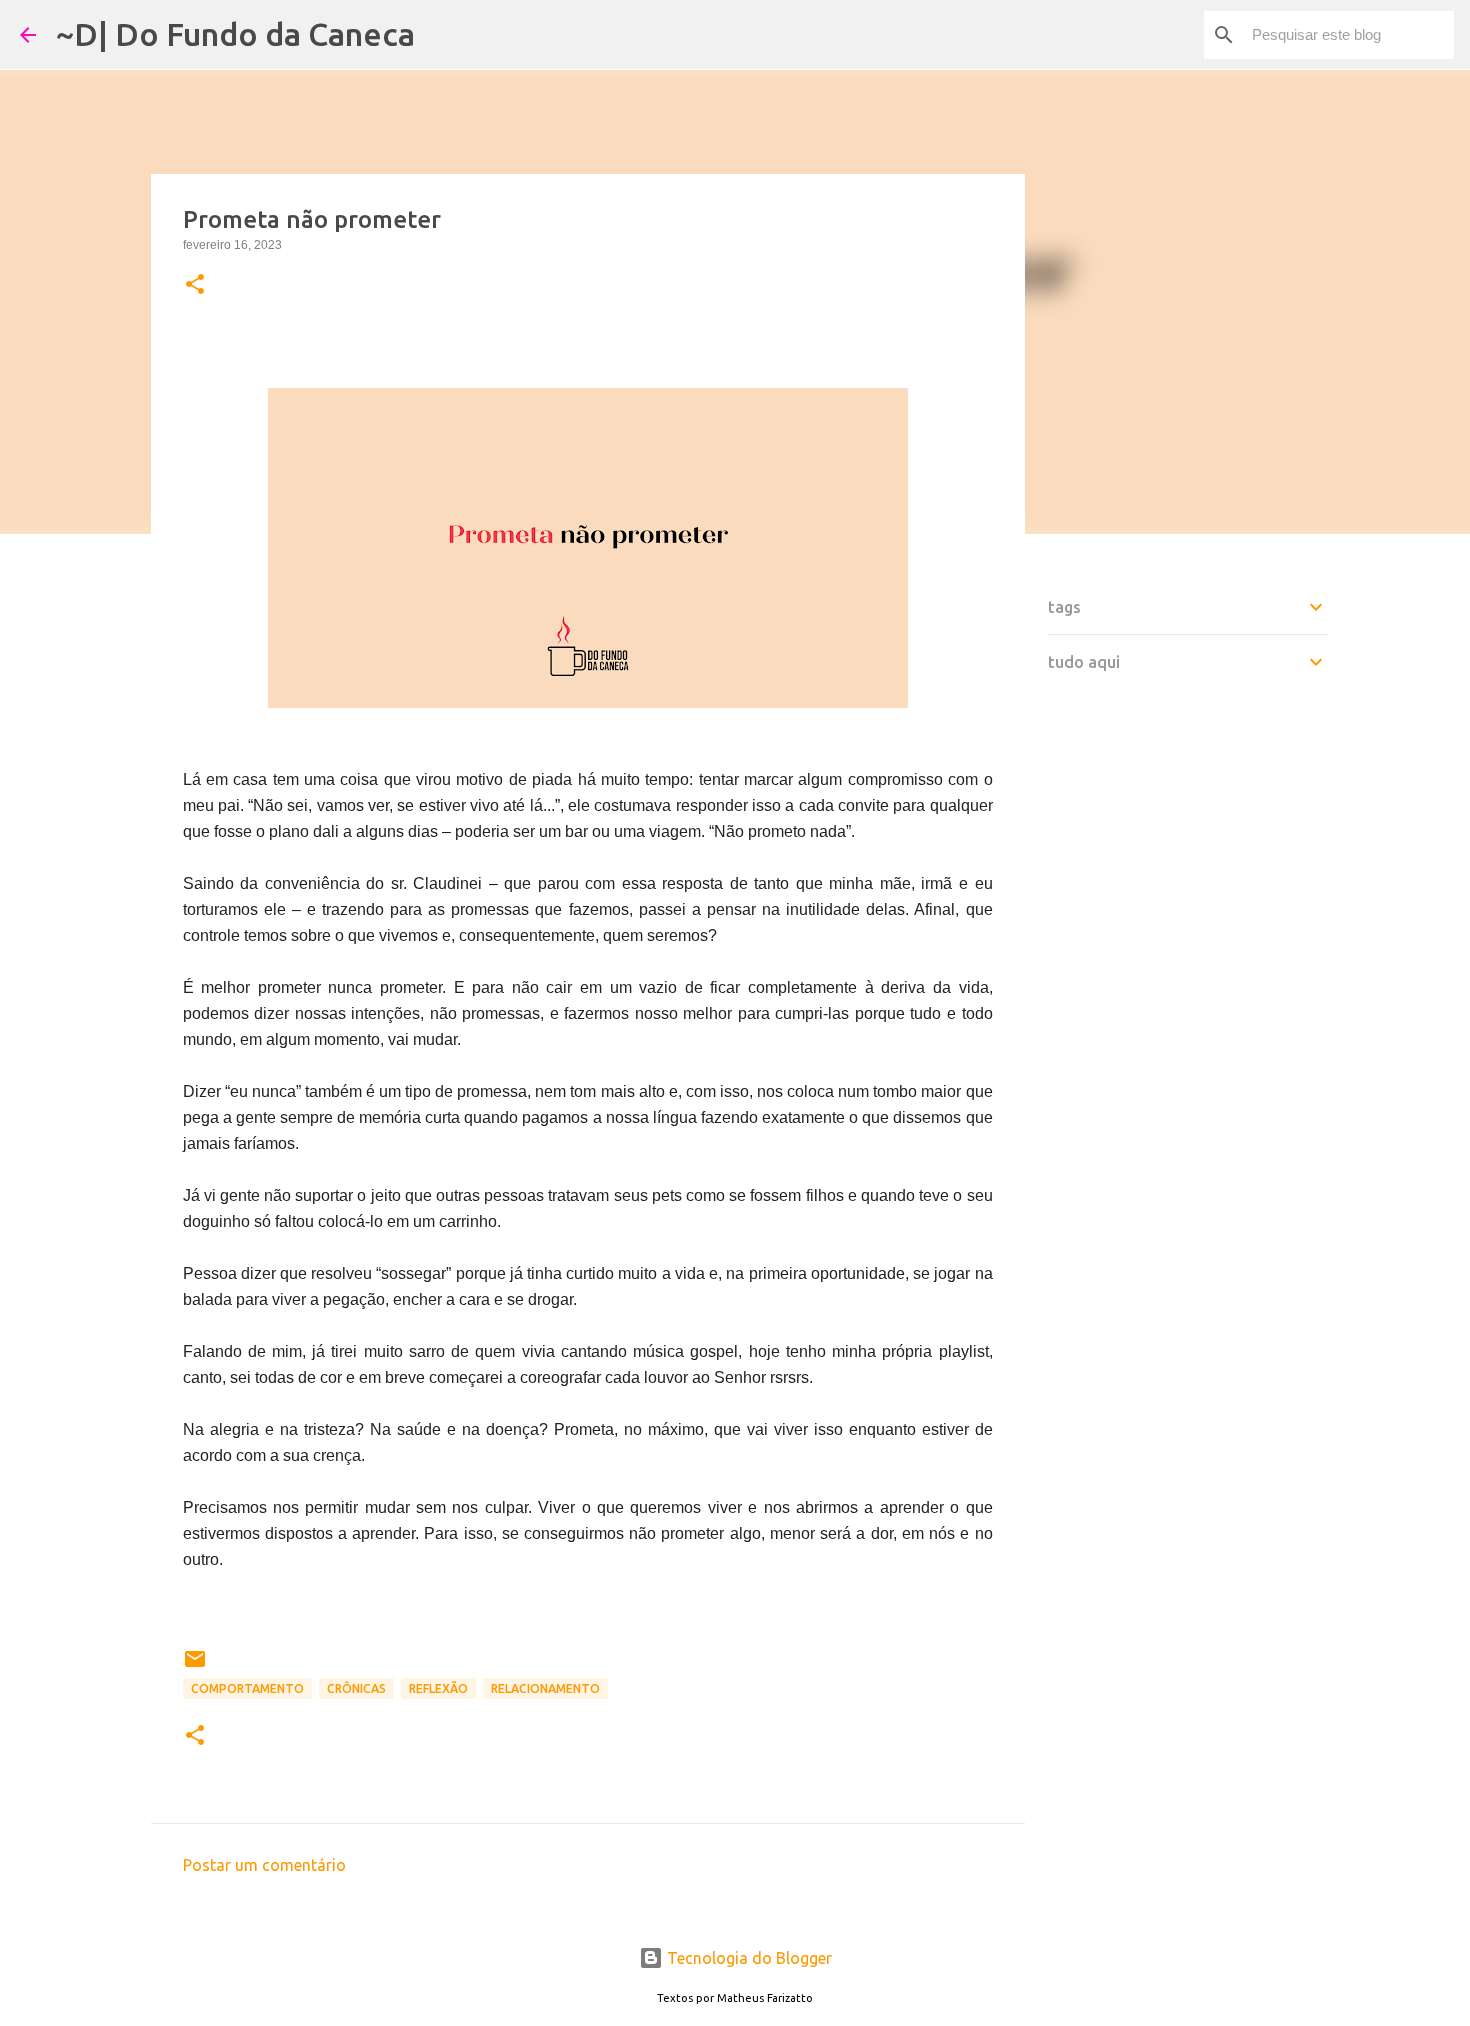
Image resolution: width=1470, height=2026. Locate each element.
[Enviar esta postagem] (195, 1666)
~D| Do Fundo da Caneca (235, 34)
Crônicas (356, 1688)
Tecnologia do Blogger (747, 1958)
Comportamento (247, 1688)
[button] (195, 286)
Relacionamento (545, 1688)
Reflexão (438, 1688)
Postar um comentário (264, 1865)
